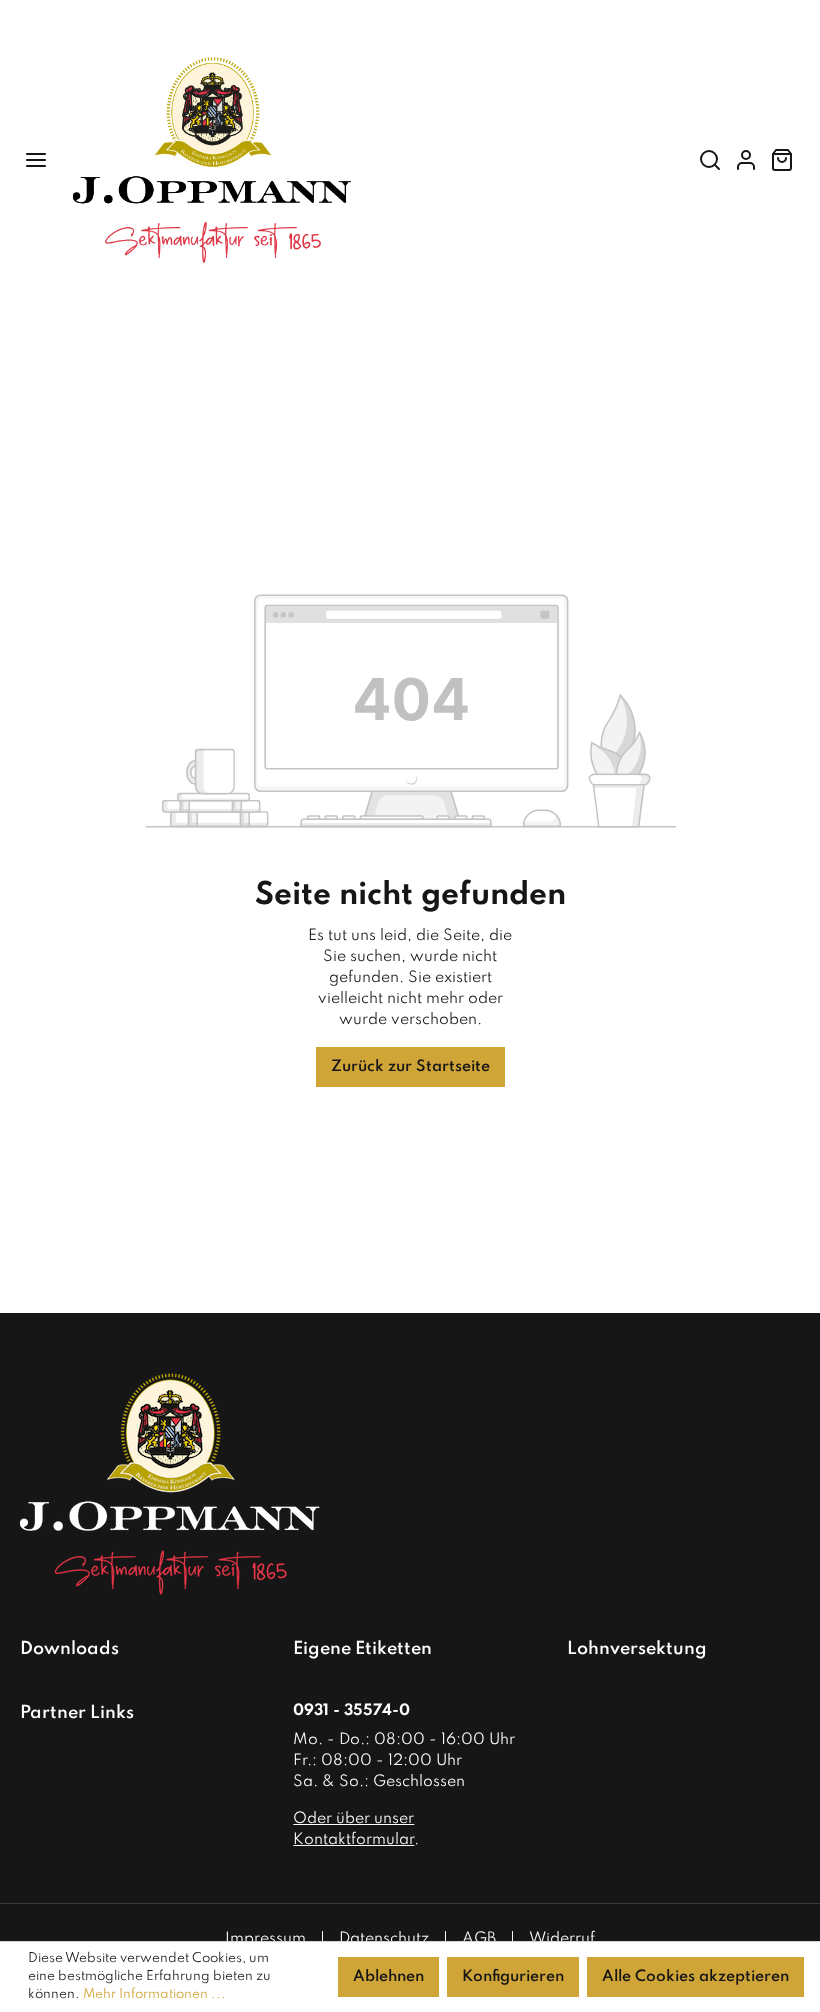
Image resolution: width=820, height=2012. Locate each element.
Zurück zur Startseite (410, 1067)
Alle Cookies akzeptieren (695, 1977)
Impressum (265, 1939)
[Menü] (36, 160)
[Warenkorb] (782, 160)
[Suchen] (710, 160)
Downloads (69, 1649)
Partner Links (77, 1713)
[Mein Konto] (746, 160)
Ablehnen (388, 1977)
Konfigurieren (513, 1977)
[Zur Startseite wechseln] (367, 160)
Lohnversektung (637, 1649)
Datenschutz (384, 1939)
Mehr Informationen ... (154, 1994)
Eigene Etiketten (362, 1649)
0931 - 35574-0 (351, 1711)
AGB (479, 1939)
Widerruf (562, 1939)
